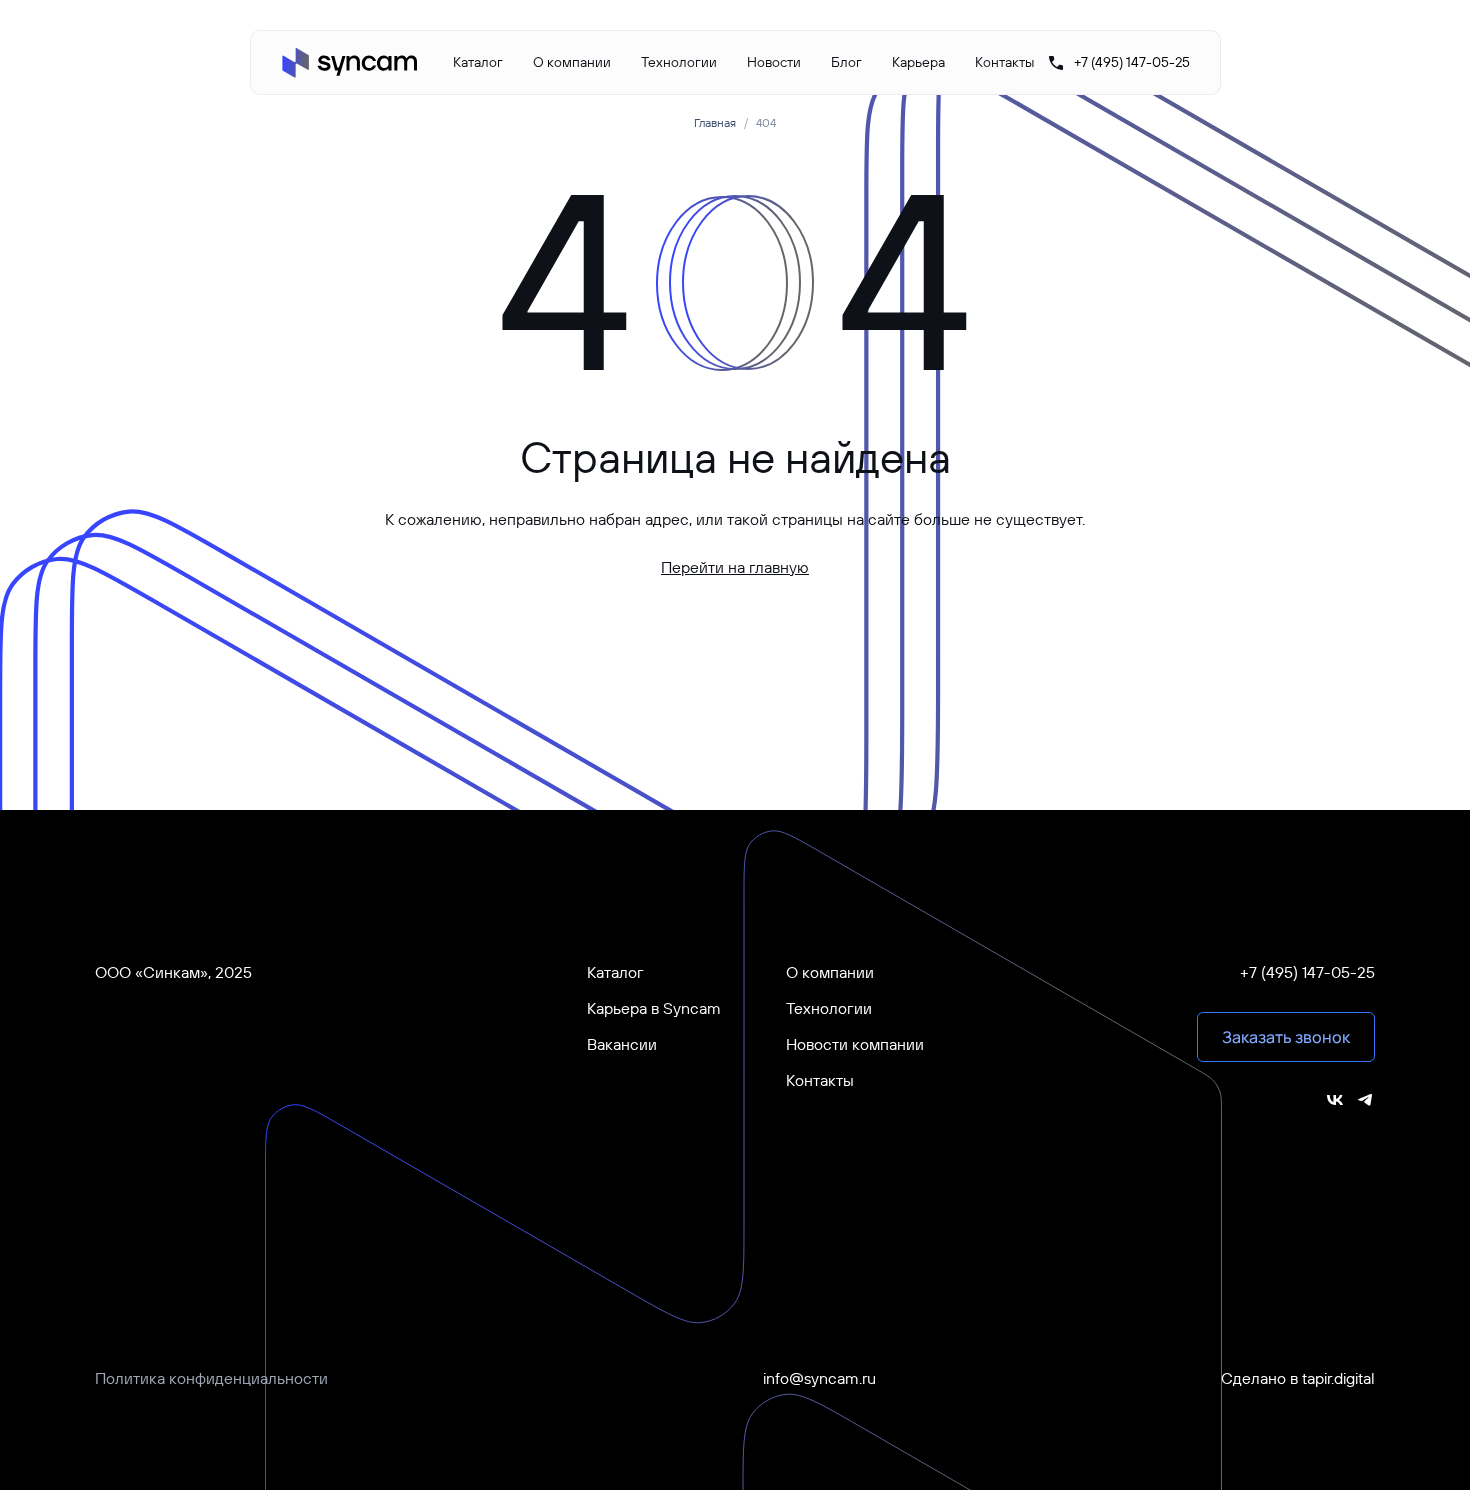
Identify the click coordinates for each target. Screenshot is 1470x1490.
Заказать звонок (1286, 1037)
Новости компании (855, 1044)
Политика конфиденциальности (211, 1378)
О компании (572, 62)
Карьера (918, 62)
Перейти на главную (735, 567)
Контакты (1004, 62)
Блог (846, 62)
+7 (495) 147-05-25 (1307, 972)
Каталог (478, 62)
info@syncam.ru (819, 1378)
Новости (774, 62)
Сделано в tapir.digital (1298, 1378)
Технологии (679, 62)
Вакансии (622, 1044)
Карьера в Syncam (654, 1008)
